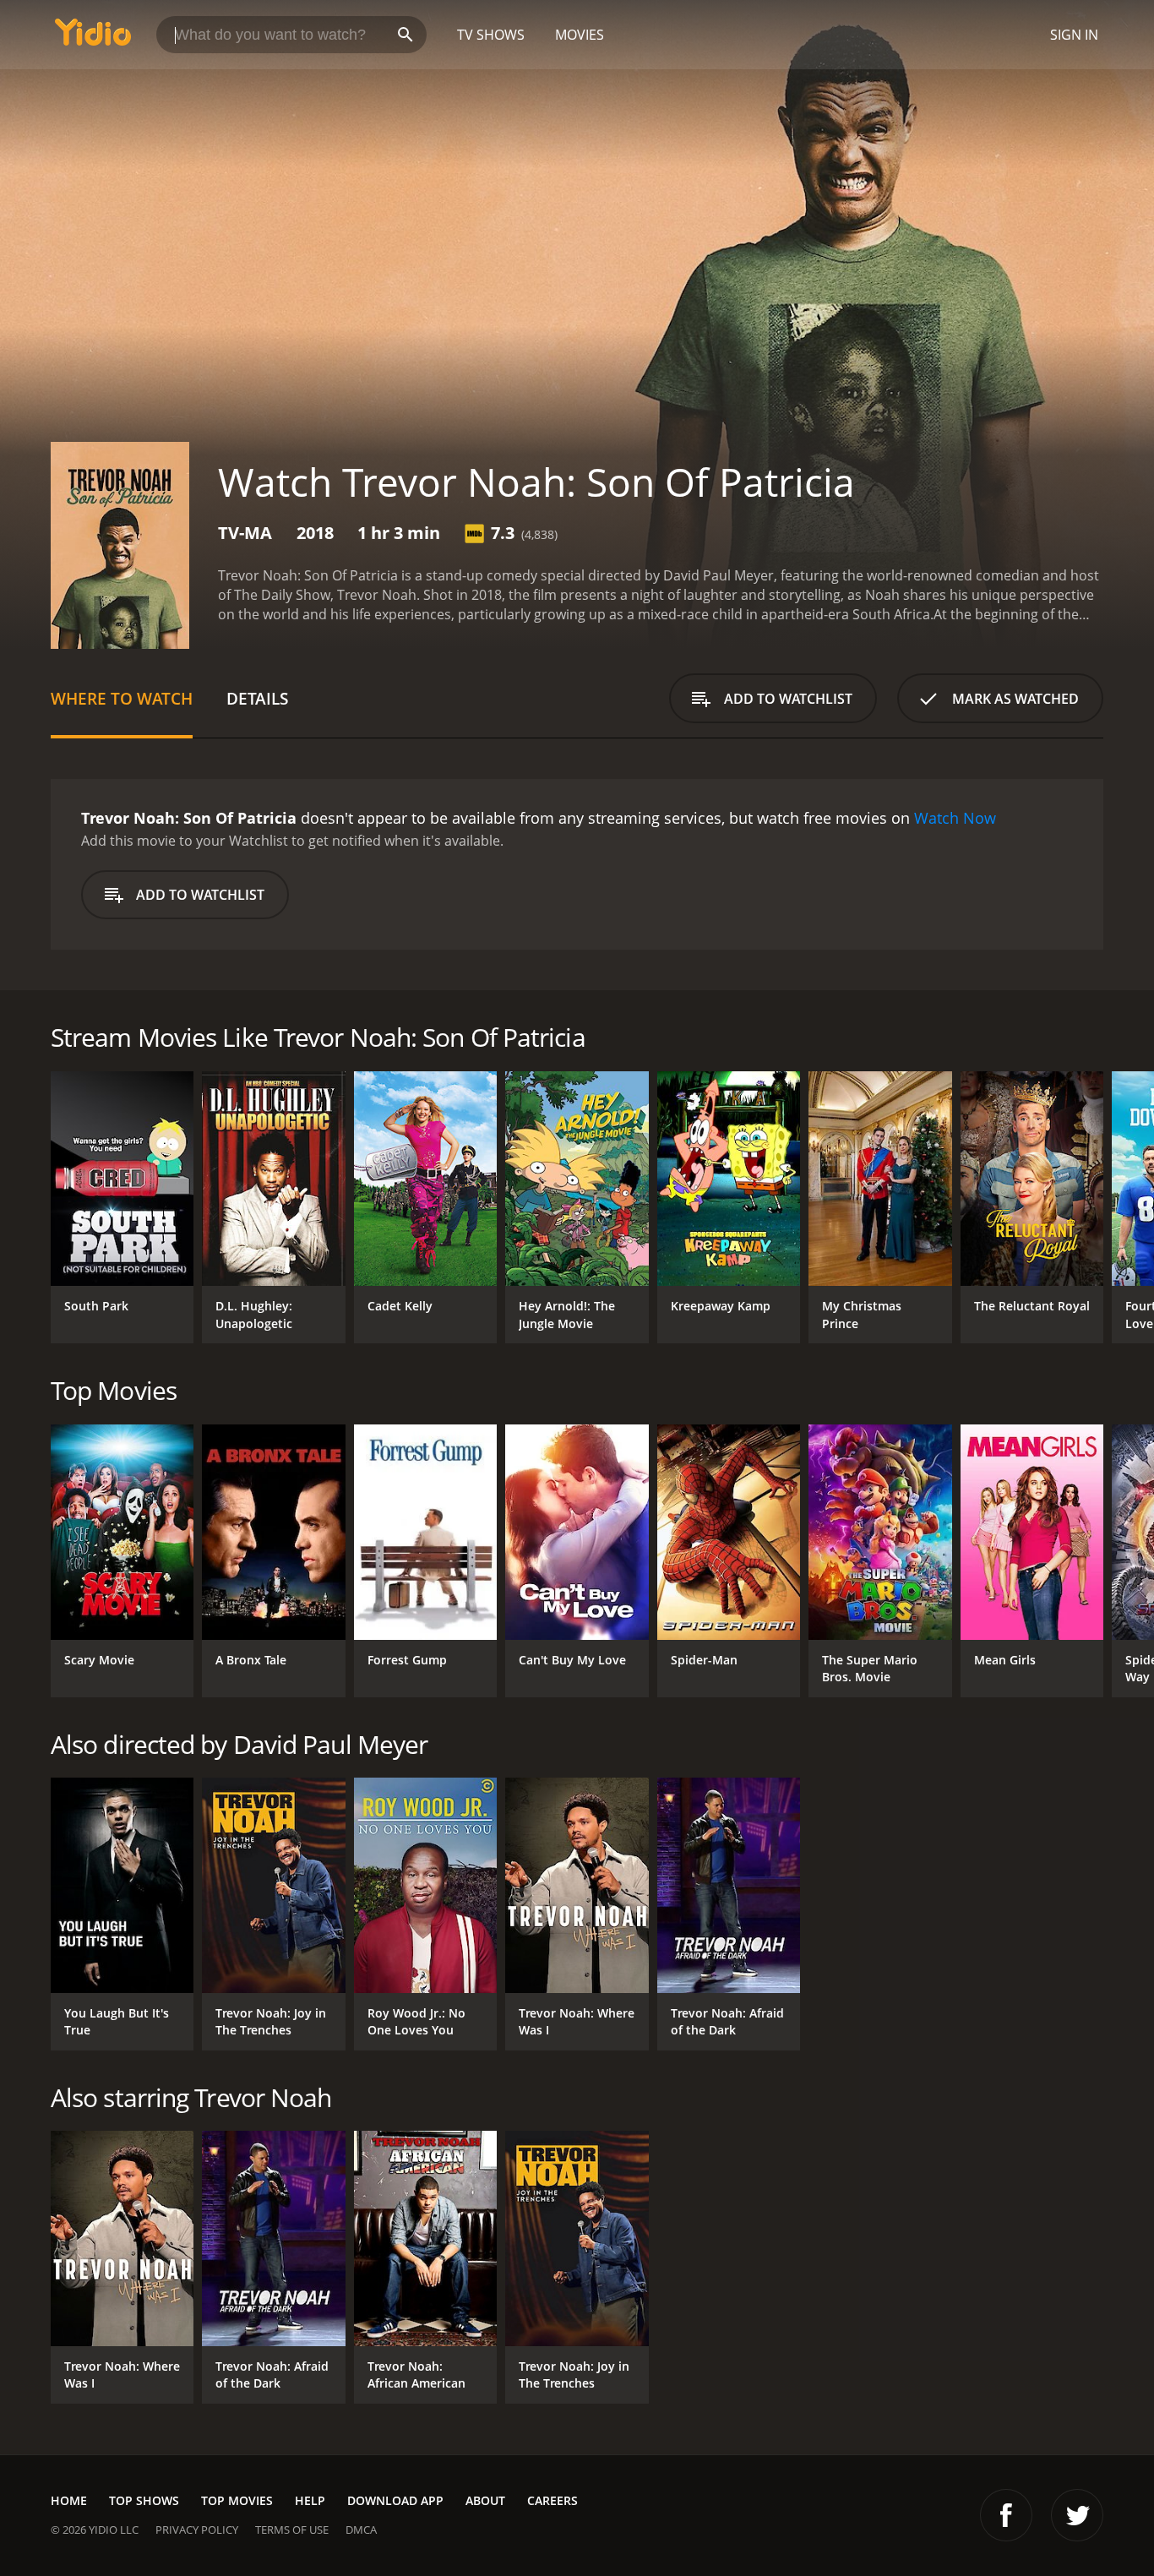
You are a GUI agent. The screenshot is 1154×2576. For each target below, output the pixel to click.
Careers (553, 2500)
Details (257, 698)
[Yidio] (93, 38)
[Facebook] (1006, 2515)
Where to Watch (122, 698)
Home (69, 2500)
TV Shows (491, 35)
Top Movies (237, 2500)
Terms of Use (292, 2530)
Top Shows (144, 2500)
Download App (395, 2500)
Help (310, 2500)
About (485, 2500)
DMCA (361, 2530)
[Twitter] (1077, 2515)
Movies (580, 35)
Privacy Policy (197, 2530)
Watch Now (955, 818)
